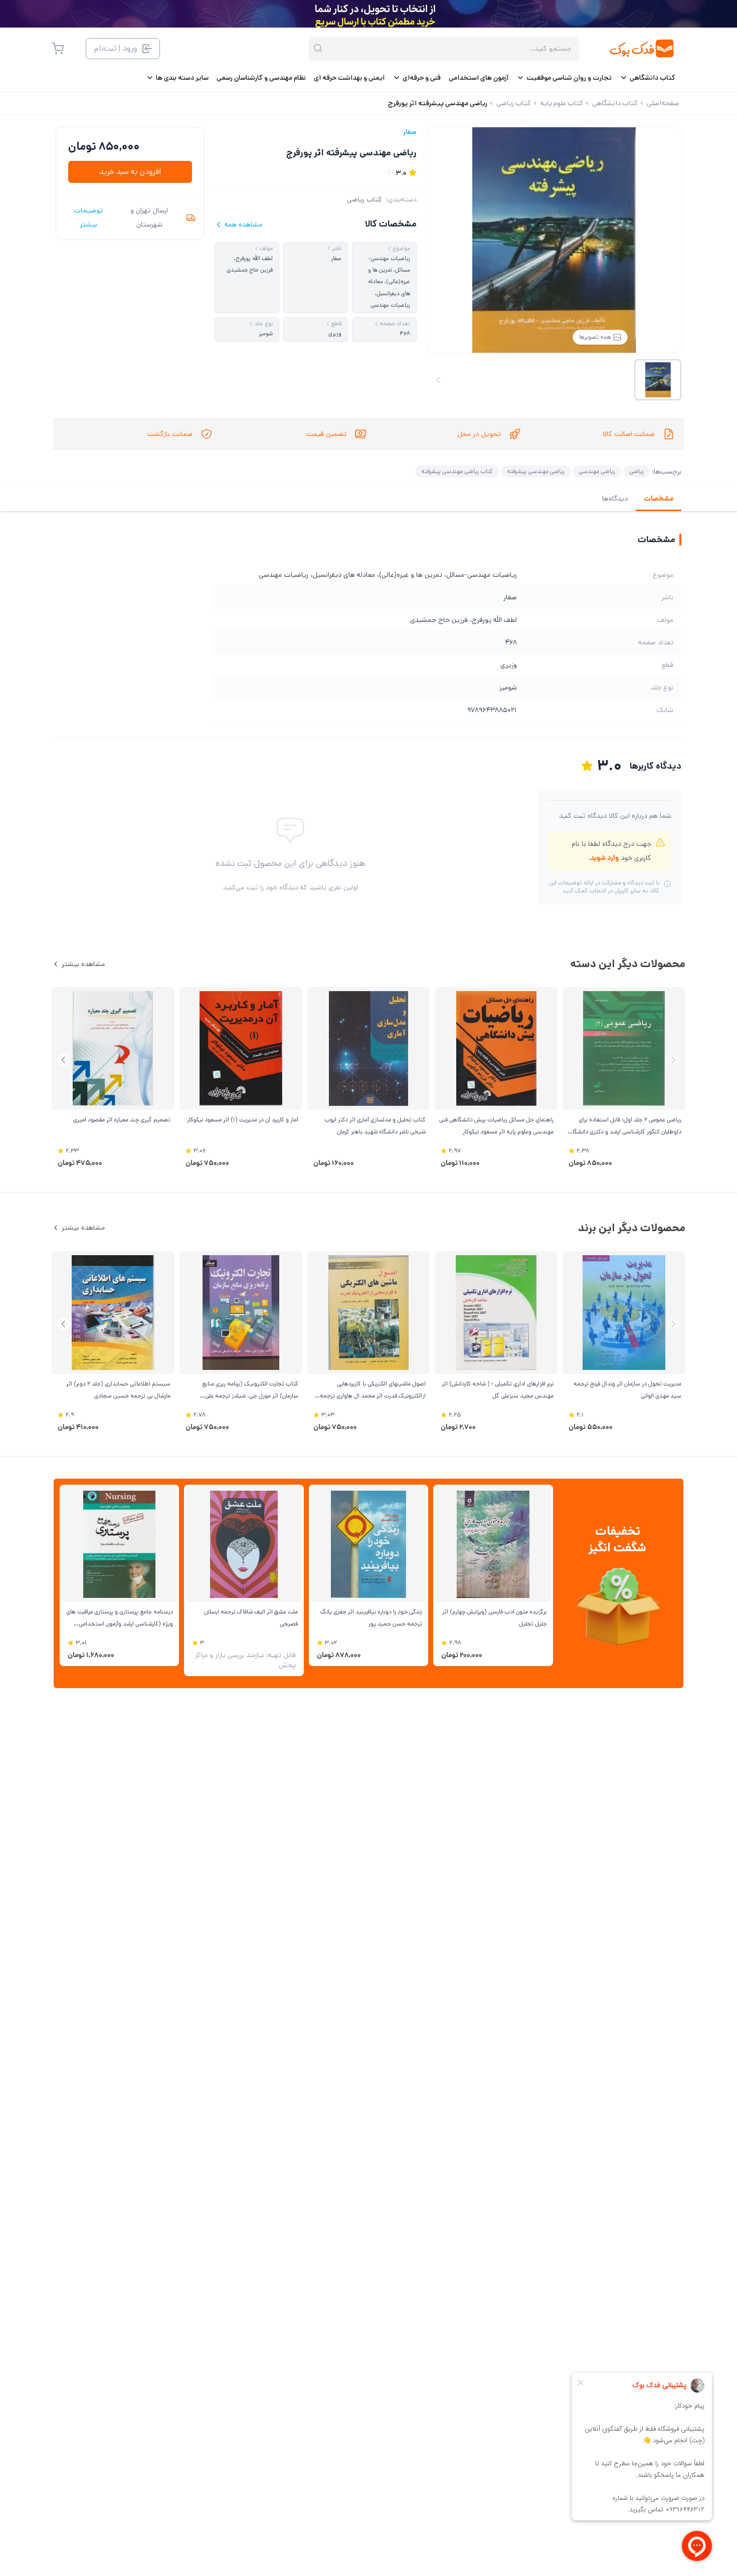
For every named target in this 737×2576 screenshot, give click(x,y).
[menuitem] (648, 78)
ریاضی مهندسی (597, 471)
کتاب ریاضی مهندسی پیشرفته (457, 471)
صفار (410, 132)
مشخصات (659, 499)
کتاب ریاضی (364, 199)
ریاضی (636, 471)
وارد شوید (604, 858)
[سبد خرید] (58, 49)
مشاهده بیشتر (83, 964)
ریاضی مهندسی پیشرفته (536, 471)
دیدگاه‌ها (615, 499)
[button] (63, 1060)
